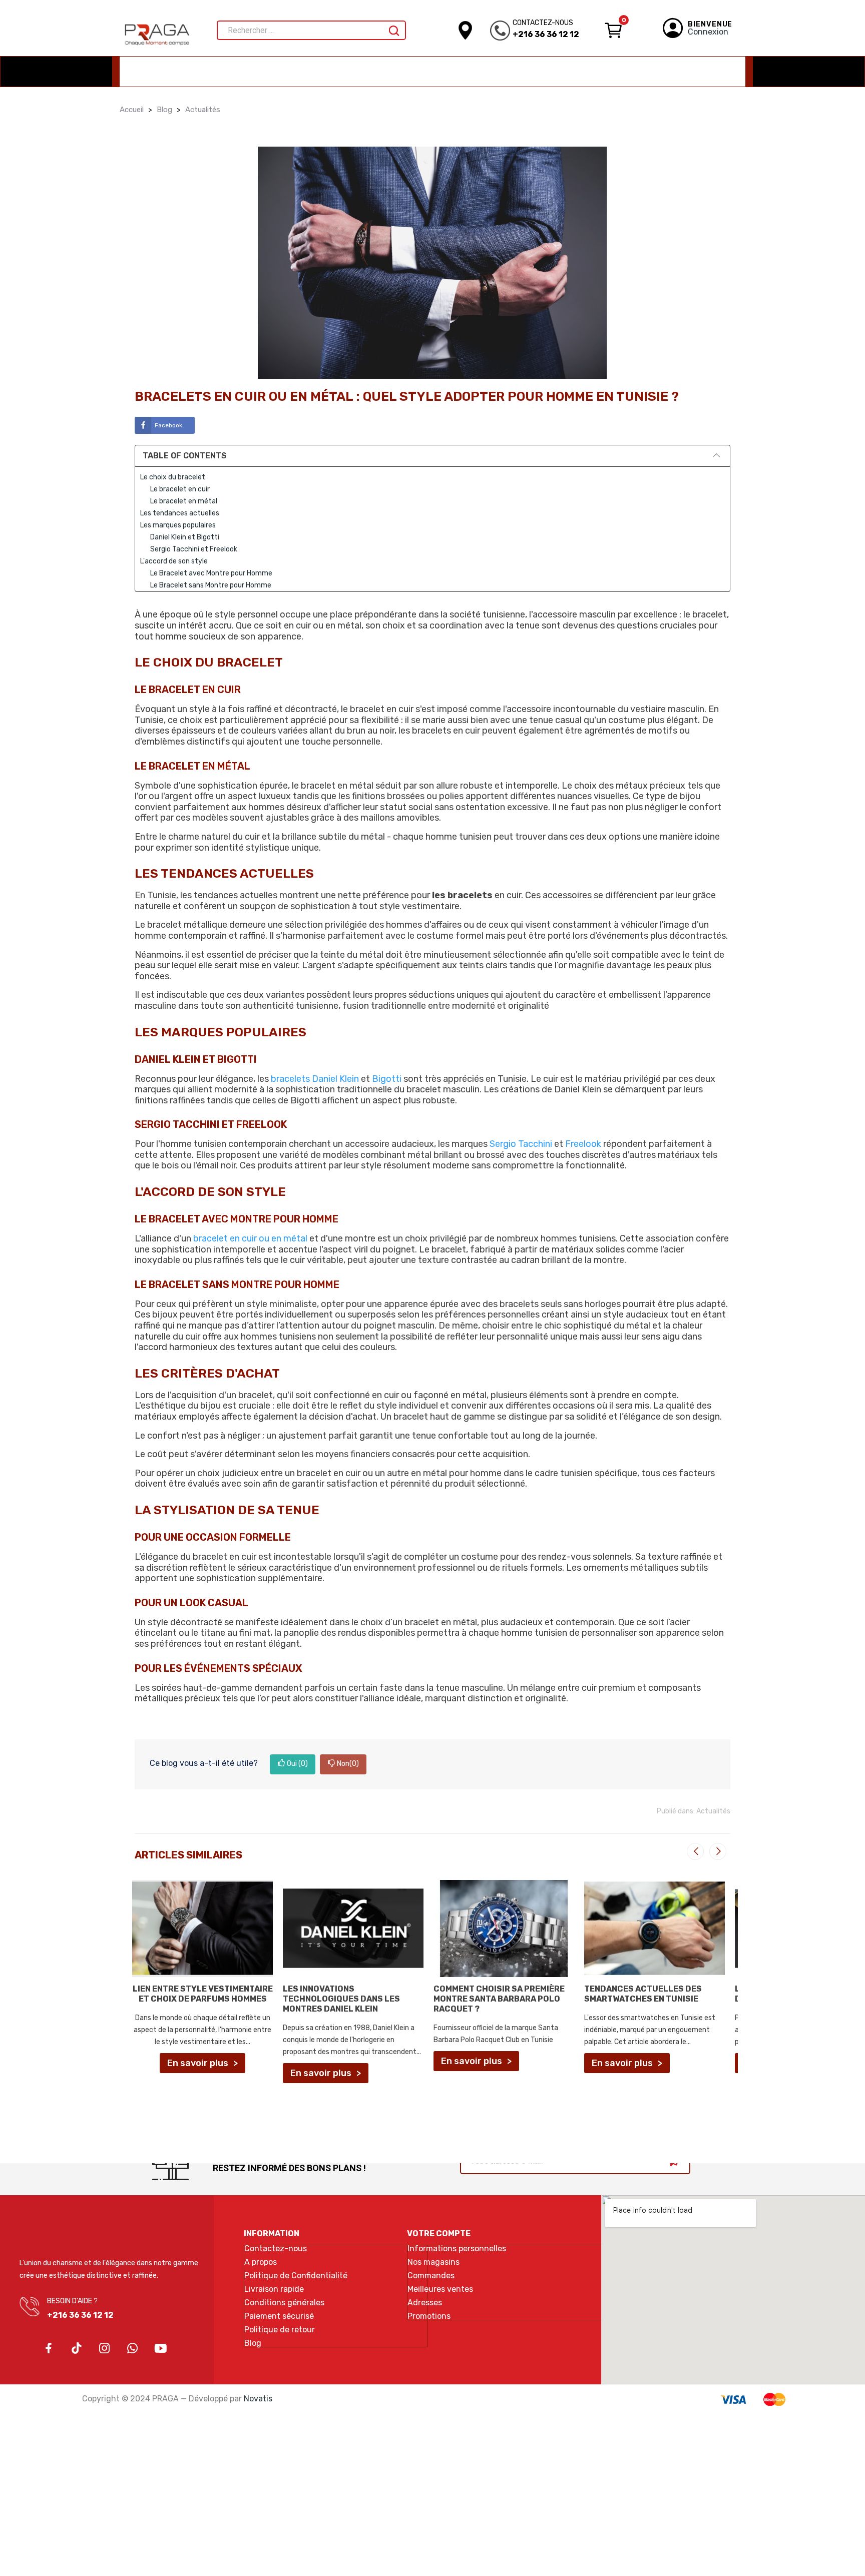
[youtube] (161, 2349)
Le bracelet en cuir (180, 489)
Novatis (258, 2399)
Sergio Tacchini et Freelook (194, 549)
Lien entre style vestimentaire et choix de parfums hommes (203, 1994)
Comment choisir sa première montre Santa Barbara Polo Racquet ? (499, 1999)
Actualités (713, 1811)
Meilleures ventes (440, 2289)
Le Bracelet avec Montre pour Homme (211, 573)
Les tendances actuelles (180, 513)
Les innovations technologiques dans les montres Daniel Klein (341, 1999)
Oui (297, 1764)
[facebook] (49, 2349)
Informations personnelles (457, 2249)
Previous (695, 1851)
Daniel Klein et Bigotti (185, 537)
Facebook (168, 425)
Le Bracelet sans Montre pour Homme (211, 585)
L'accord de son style (174, 561)
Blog (253, 2343)
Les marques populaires (178, 525)
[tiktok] (77, 2349)
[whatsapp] (133, 2349)
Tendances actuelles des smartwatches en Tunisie (643, 1994)
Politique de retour (280, 2330)
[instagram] (105, 2349)
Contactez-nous (276, 2249)
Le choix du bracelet (173, 477)
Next (718, 1851)
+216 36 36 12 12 (546, 34)
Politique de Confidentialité (296, 2276)
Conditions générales (284, 2303)
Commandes (431, 2276)
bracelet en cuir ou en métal (250, 1238)
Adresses (425, 2303)
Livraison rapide (274, 2289)
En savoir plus (198, 2063)
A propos (261, 2262)
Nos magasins (434, 2262)
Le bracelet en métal (184, 501)
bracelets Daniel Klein (315, 1079)
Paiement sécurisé (279, 2316)
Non (348, 1764)
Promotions (429, 2316)
